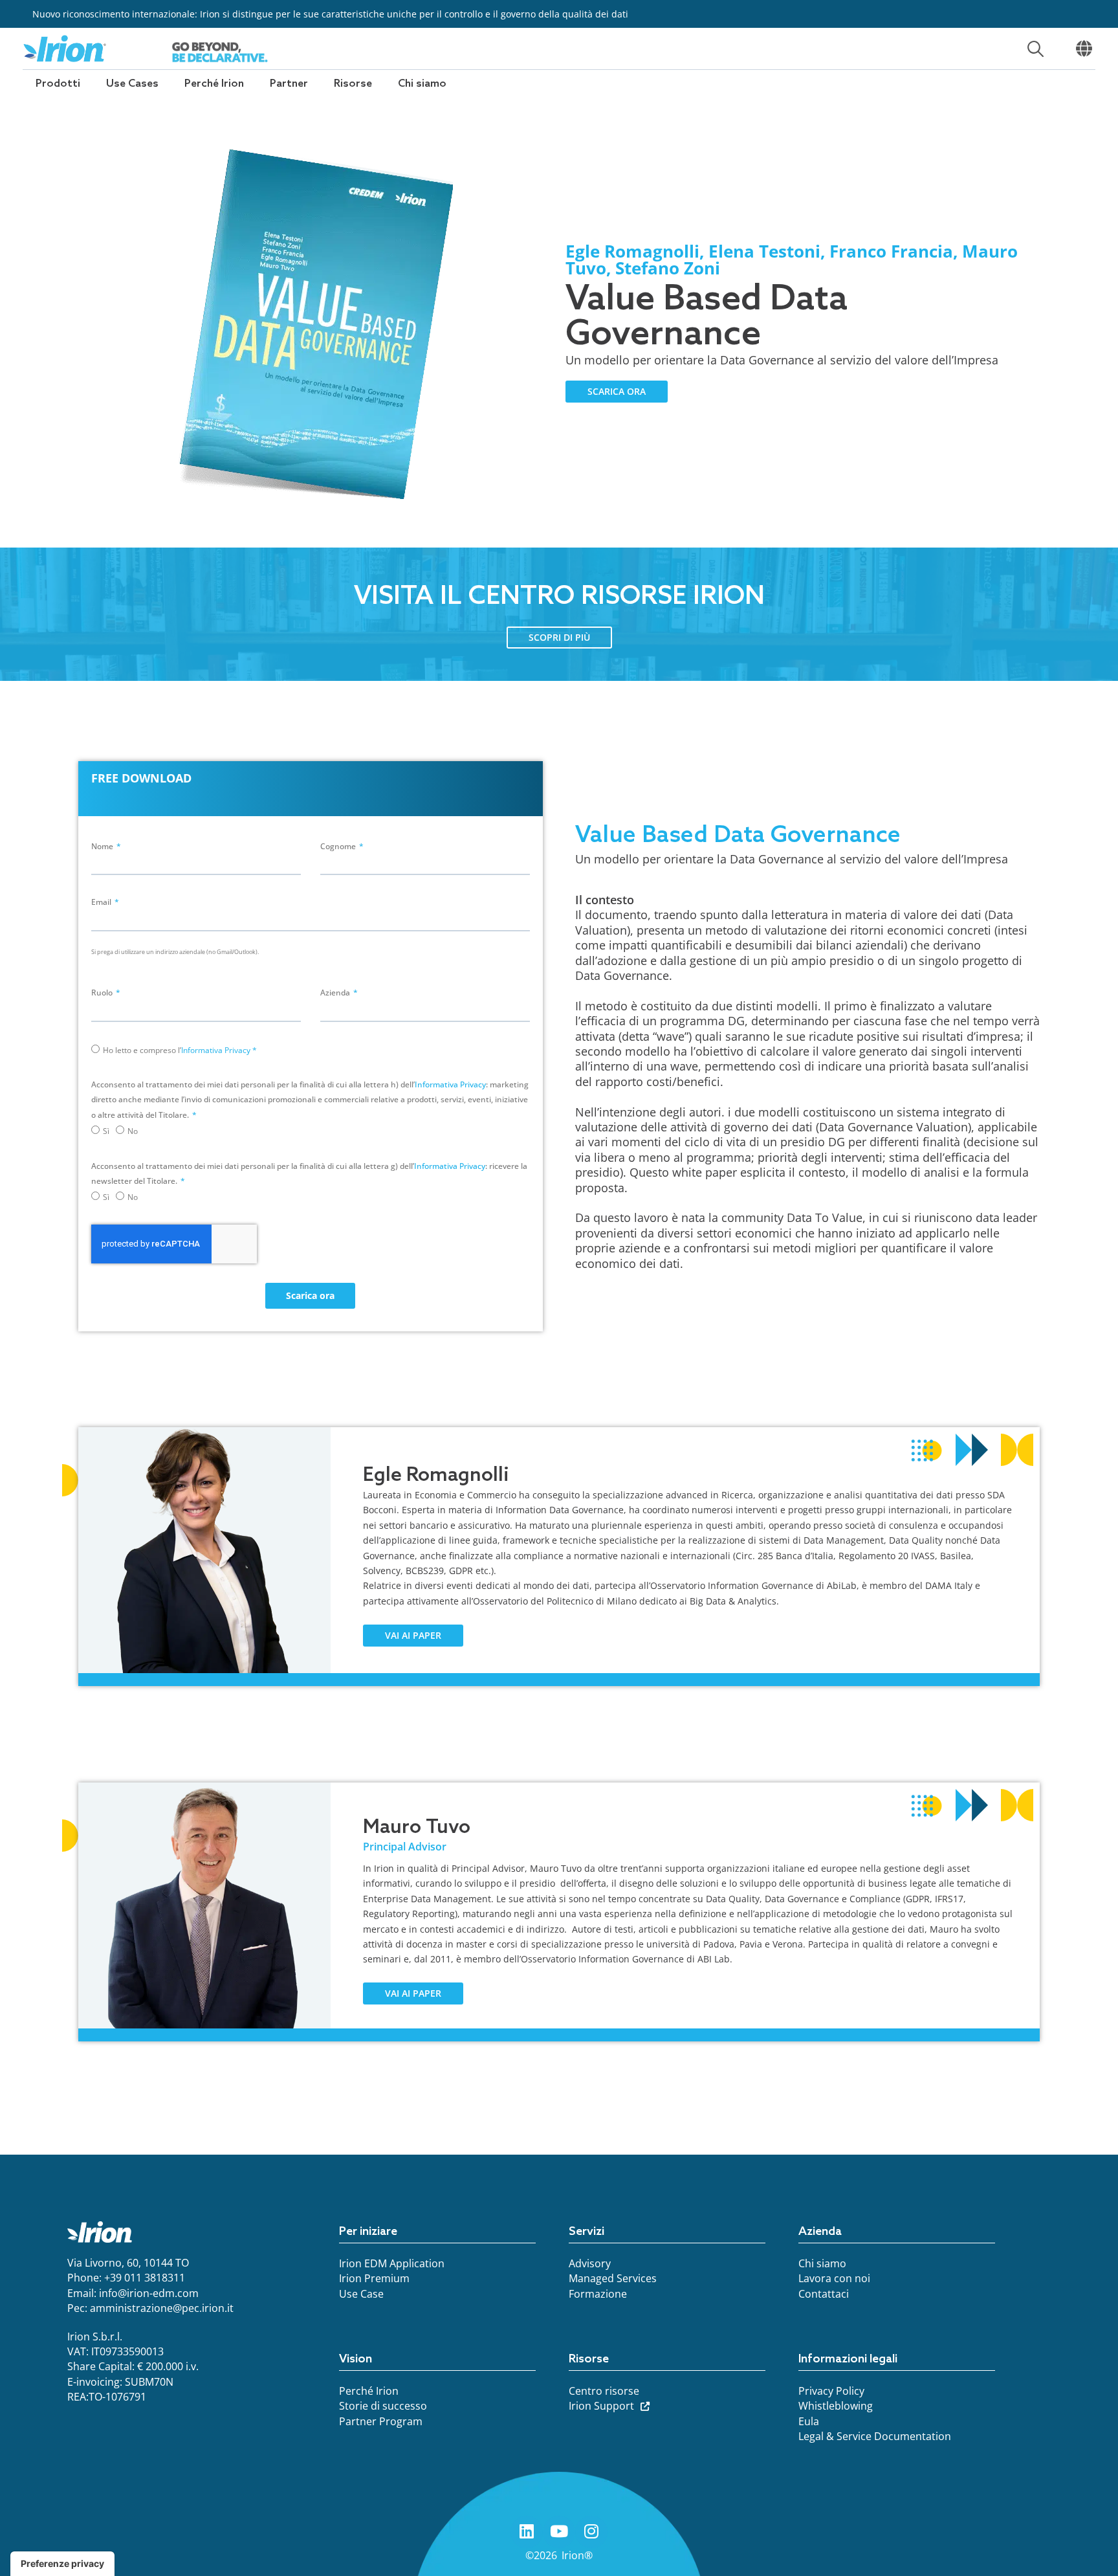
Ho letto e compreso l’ (180, 1050)
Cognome (339, 846)
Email (102, 902)
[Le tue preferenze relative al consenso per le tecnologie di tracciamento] (62, 2564)
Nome (103, 846)
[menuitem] (58, 84)
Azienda (336, 993)
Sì (106, 1131)
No (133, 1131)
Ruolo (103, 993)
